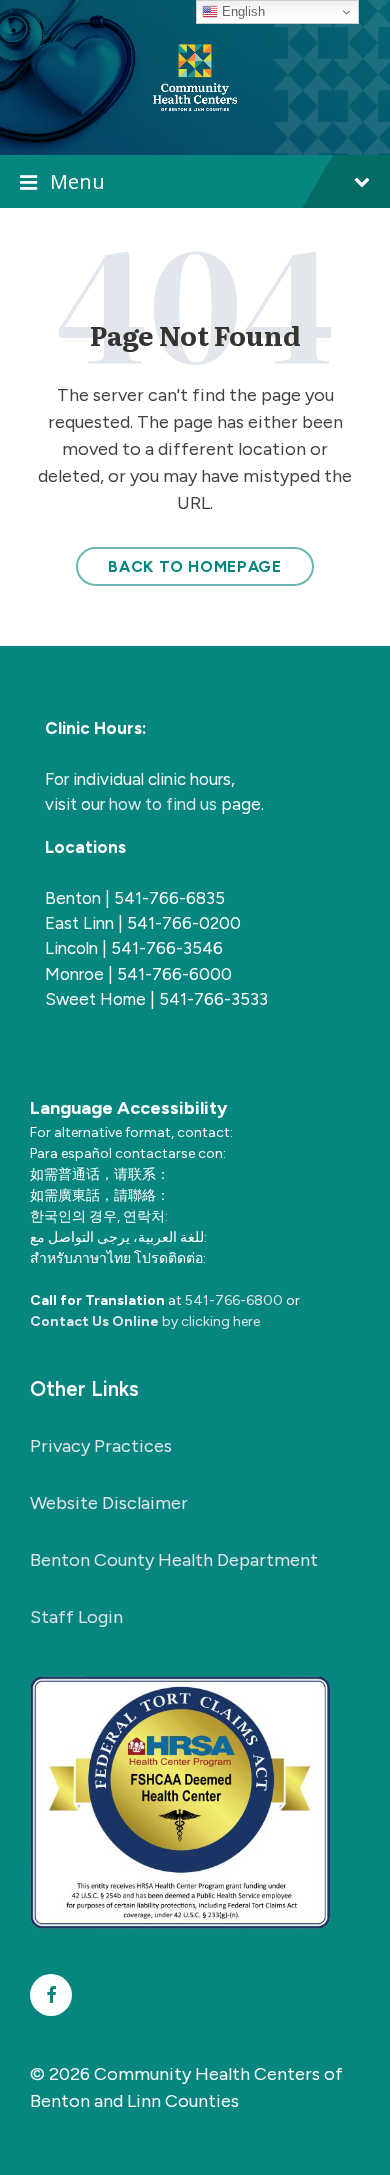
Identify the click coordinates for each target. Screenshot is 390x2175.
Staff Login (76, 1617)
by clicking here (145, 1321)
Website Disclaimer (109, 1503)
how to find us (165, 804)
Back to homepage (194, 566)
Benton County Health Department (174, 1560)
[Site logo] (195, 76)
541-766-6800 (234, 1300)
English (241, 11)
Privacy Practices (101, 1446)
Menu (77, 181)
